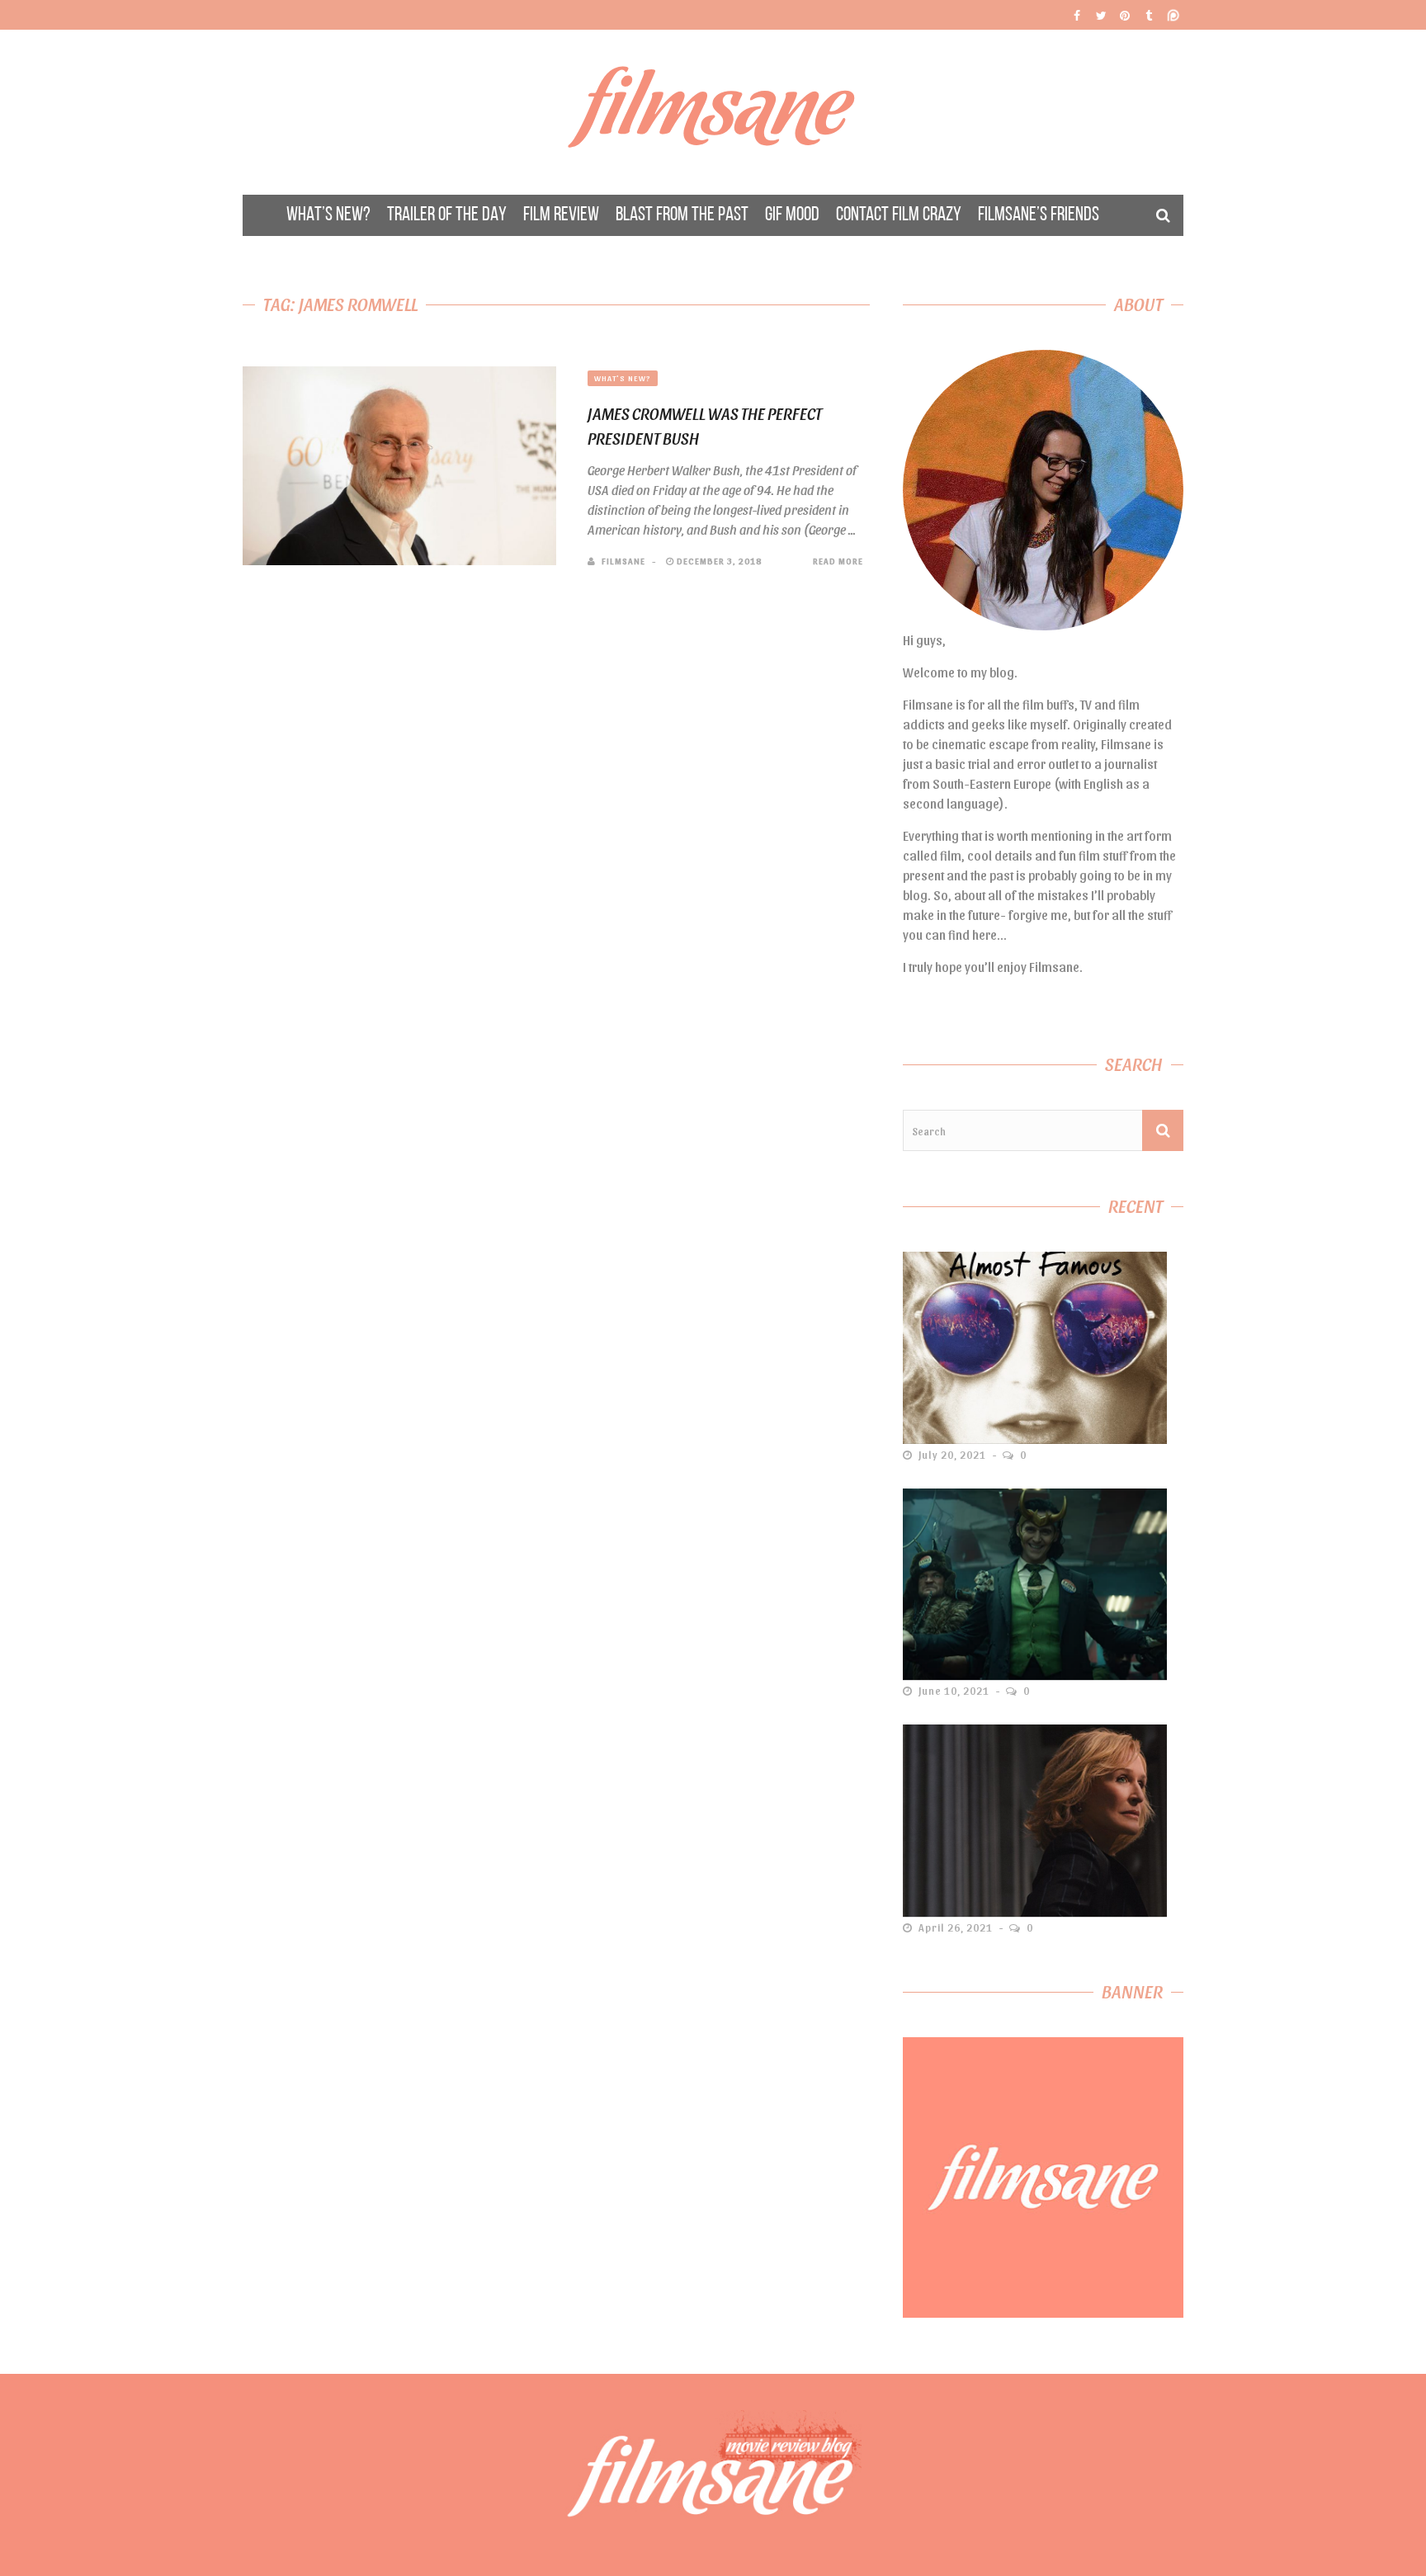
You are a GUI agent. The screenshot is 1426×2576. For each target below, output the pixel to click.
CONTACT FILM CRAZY (899, 215)
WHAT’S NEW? (328, 215)
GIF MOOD (792, 215)
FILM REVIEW (561, 215)
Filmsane (713, 112)
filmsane (623, 561)
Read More (838, 561)
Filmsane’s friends (1039, 215)
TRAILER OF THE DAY (447, 215)
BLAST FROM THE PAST (682, 215)
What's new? (623, 378)
